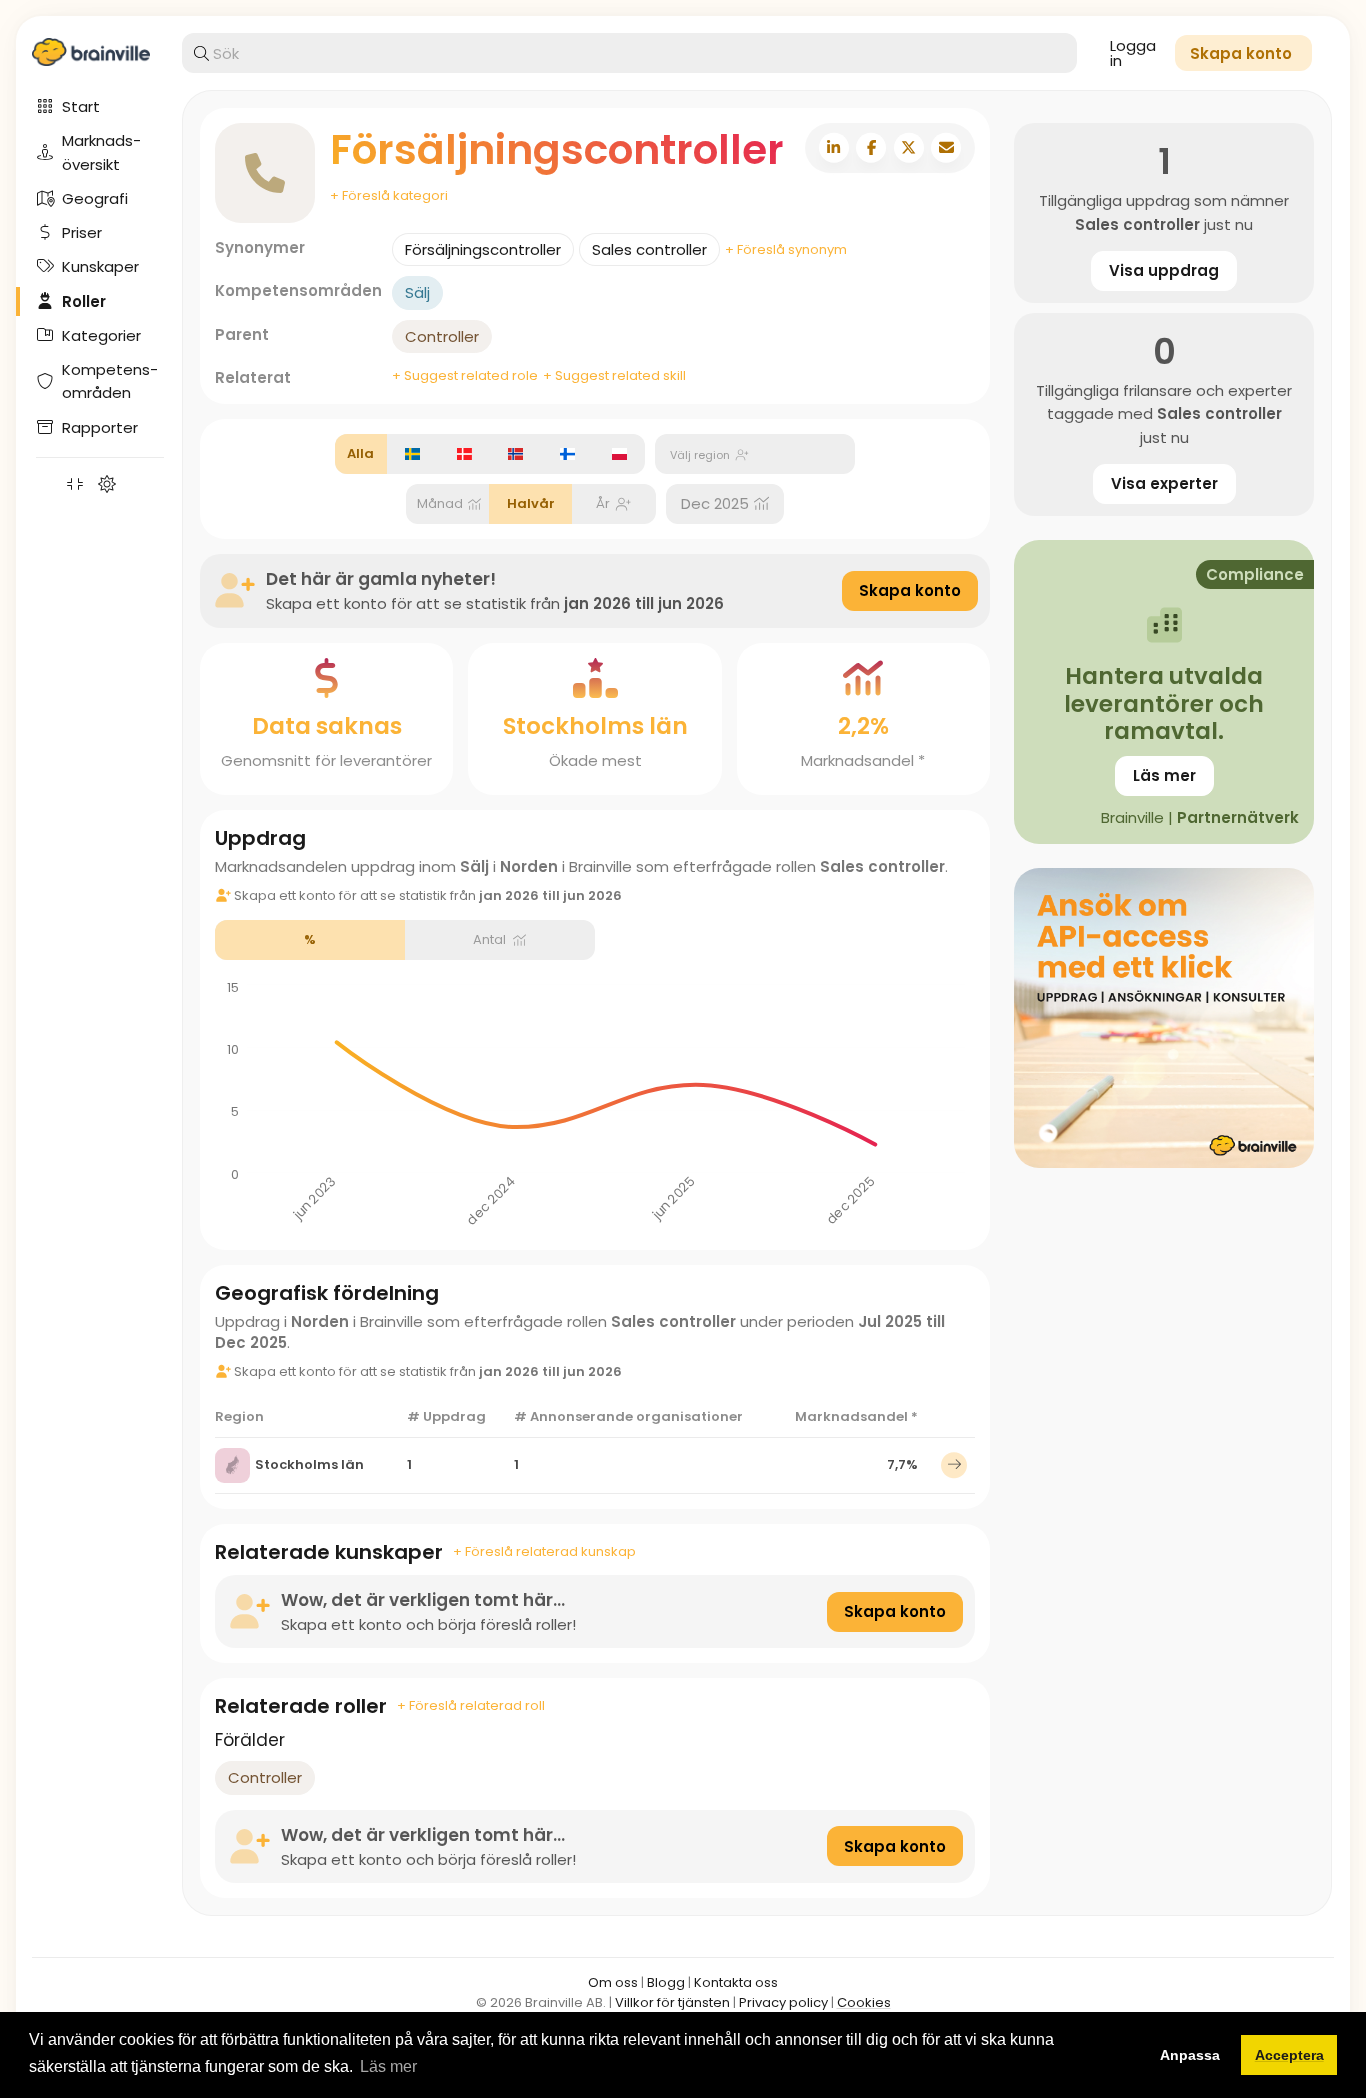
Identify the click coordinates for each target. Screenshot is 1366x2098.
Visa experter (1164, 483)
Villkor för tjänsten (672, 2002)
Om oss (613, 1982)
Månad (440, 503)
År (603, 503)
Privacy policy (783, 2002)
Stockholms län (309, 1464)
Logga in (1133, 53)
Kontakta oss (736, 1982)
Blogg (666, 1982)
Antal (489, 939)
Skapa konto (910, 590)
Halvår (531, 503)
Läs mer (1164, 775)
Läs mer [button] (388, 2066)
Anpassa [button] (1190, 2055)
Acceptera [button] (1289, 2055)
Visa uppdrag (1164, 270)
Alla (360, 453)
